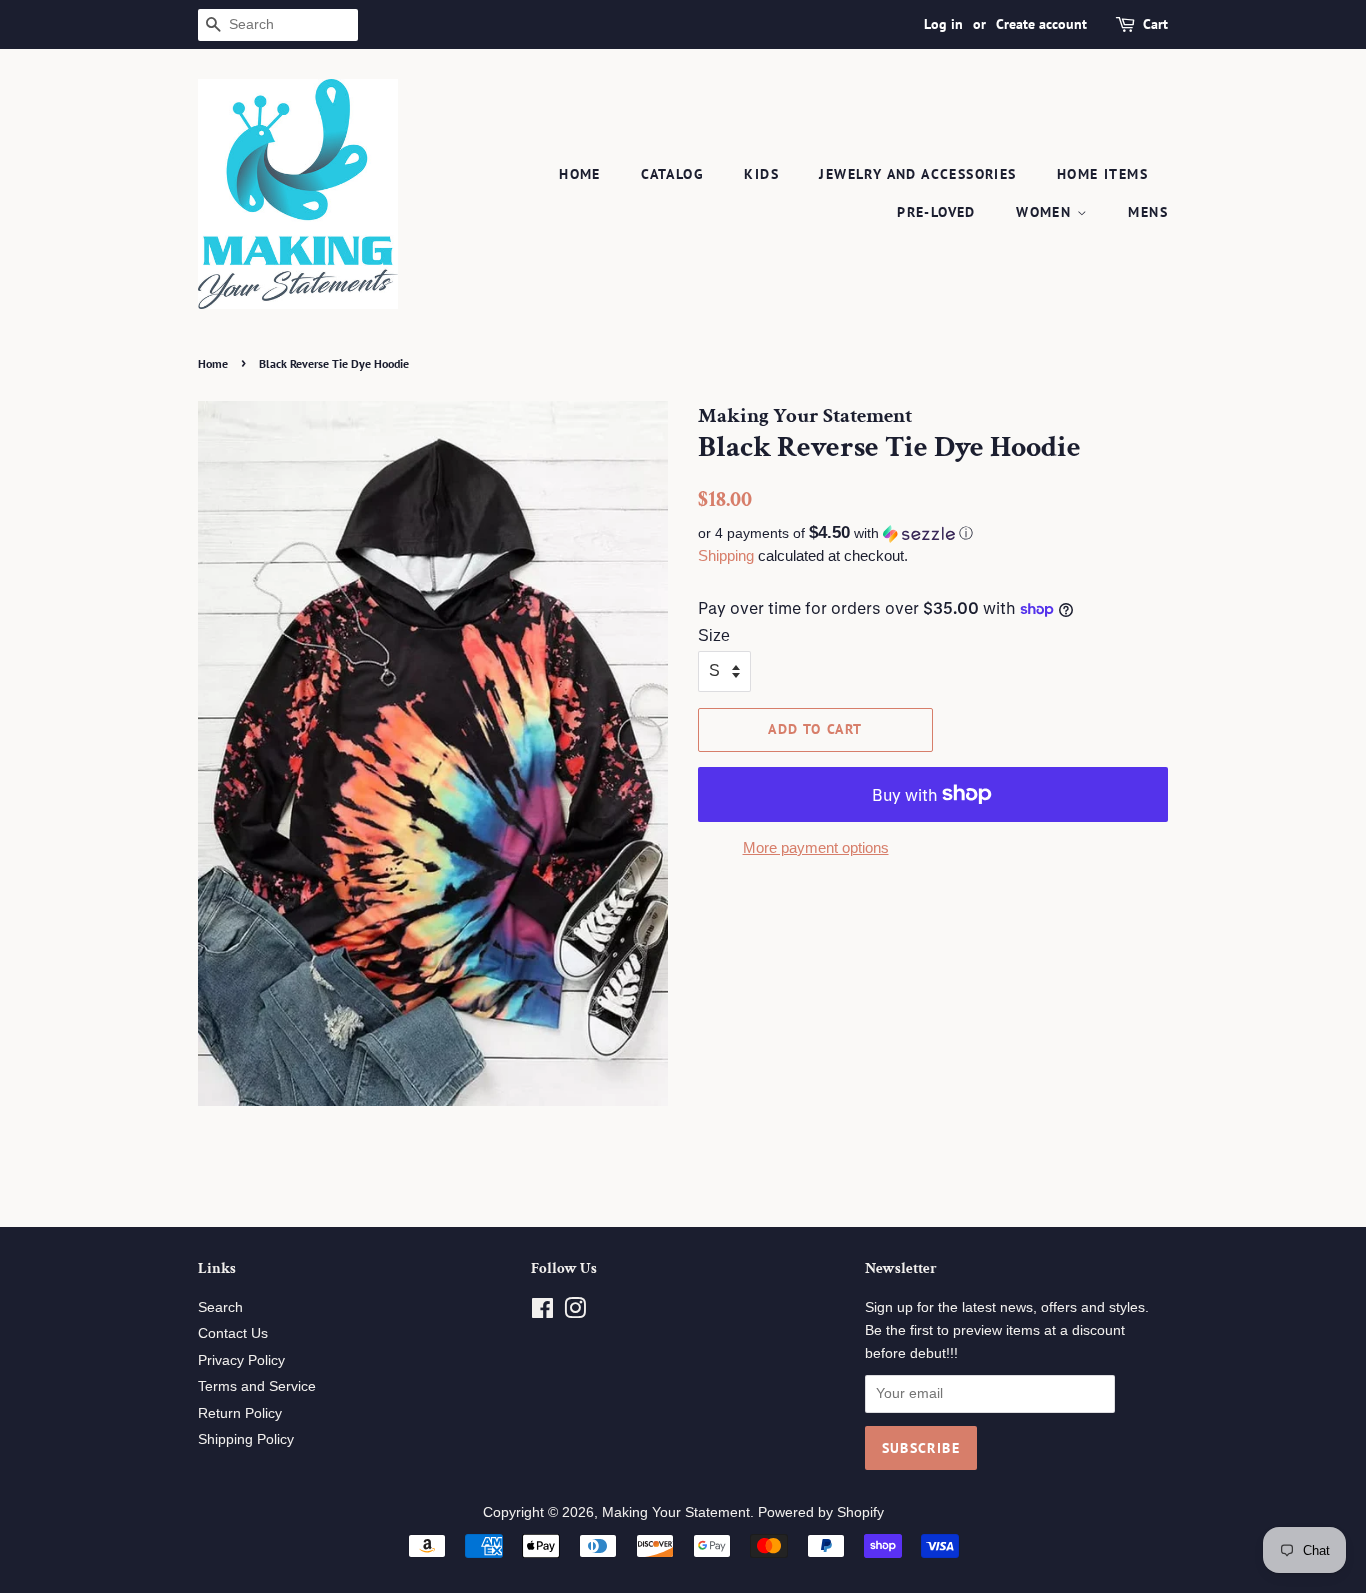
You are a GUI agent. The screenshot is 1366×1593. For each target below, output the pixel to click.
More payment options (816, 847)
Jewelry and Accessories (917, 174)
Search (220, 1307)
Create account (1041, 24)
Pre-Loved (936, 212)
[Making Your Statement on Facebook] (542, 1312)
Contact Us (233, 1333)
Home (580, 174)
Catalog (672, 174)
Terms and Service (257, 1386)
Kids (761, 174)
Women (1046, 212)
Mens (1148, 212)
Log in (943, 24)
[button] (933, 533)
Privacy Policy (241, 1360)
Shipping (726, 555)
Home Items (1102, 174)
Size (714, 635)
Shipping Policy (246, 1439)
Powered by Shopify (821, 1512)
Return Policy (240, 1413)
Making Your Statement (676, 1512)
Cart (1155, 24)
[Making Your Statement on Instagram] (575, 1312)
